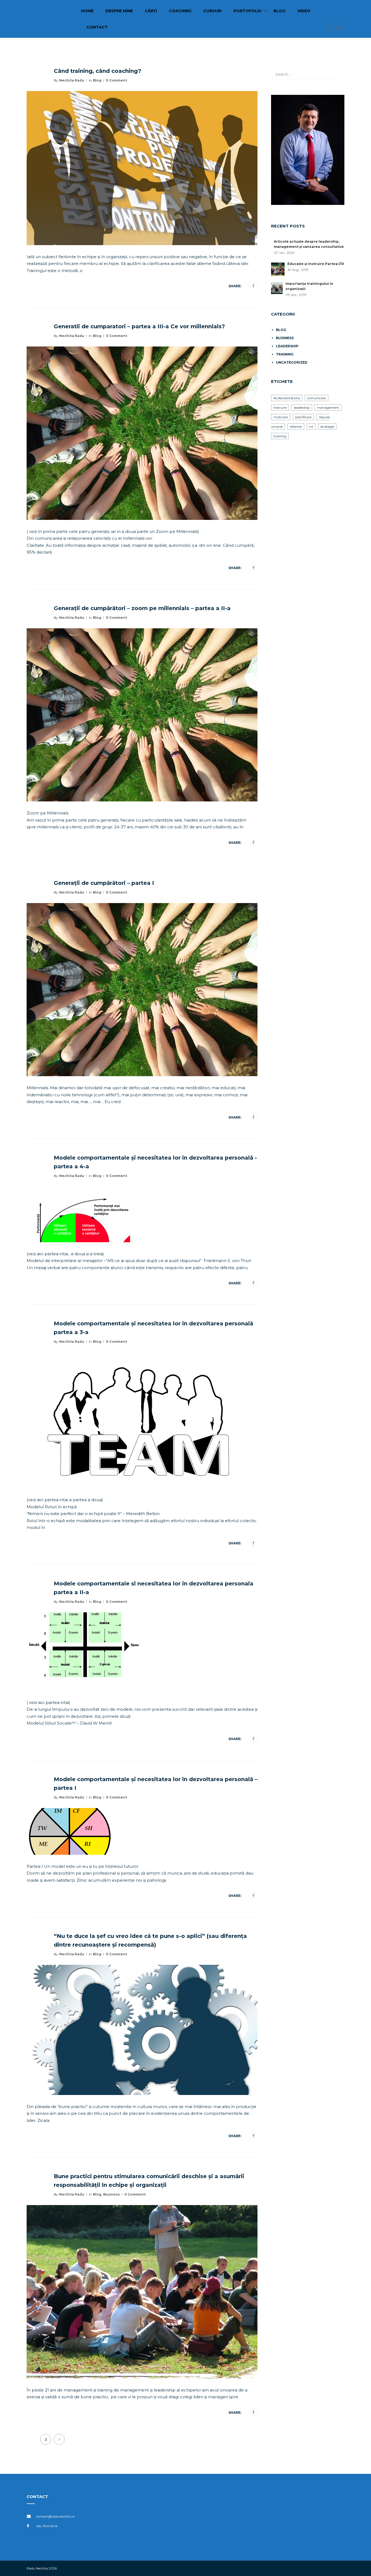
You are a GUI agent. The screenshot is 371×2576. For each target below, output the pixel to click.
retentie (296, 427)
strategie (327, 427)
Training (285, 354)
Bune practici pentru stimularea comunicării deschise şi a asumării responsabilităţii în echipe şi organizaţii (149, 2181)
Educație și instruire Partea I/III (316, 264)
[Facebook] (253, 286)
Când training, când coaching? (98, 71)
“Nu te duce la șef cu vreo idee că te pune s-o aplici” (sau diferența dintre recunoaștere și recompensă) (150, 1940)
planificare (303, 417)
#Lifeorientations (287, 398)
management (328, 408)
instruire (280, 408)
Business (111, 2194)
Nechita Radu (72, 80)
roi (311, 427)
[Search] (338, 74)
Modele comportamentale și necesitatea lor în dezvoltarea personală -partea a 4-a (155, 1162)
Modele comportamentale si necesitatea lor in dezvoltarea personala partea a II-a (154, 1588)
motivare (281, 417)
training (280, 436)
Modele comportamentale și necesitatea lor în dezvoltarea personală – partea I (156, 1784)
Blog (97, 80)
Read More (48, 286)
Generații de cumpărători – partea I (104, 883)
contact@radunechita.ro (55, 2516)
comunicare (317, 398)
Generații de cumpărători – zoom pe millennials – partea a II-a (142, 608)
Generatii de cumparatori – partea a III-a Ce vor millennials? (139, 326)
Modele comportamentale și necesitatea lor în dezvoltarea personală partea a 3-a (153, 1328)
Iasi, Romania (47, 2526)
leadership (287, 346)
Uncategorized (292, 362)
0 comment (117, 80)
